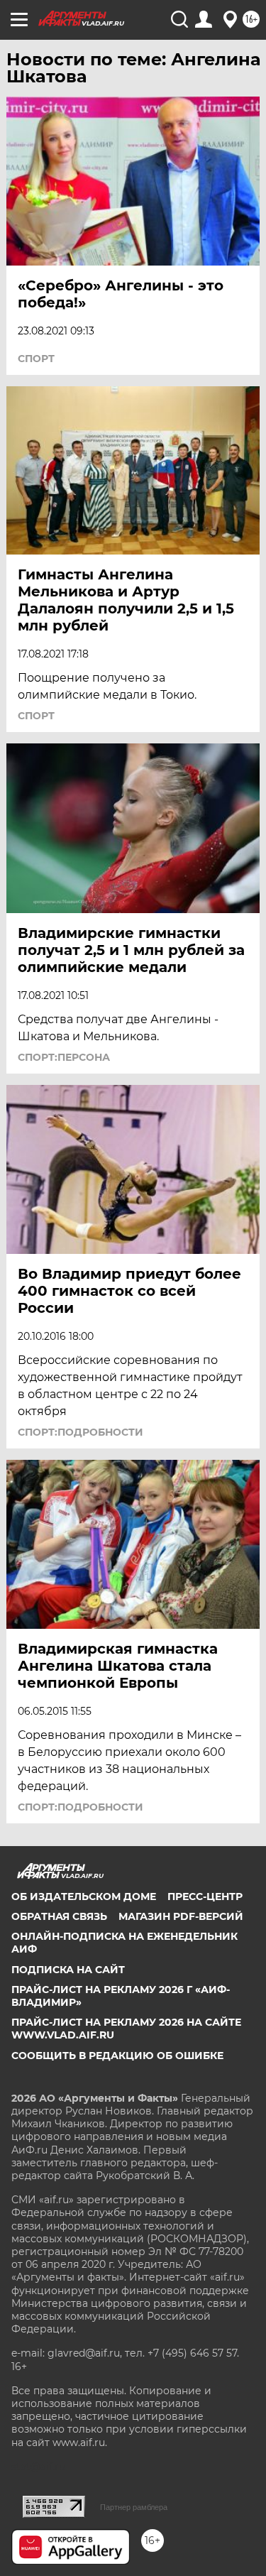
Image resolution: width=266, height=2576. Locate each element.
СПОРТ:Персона (64, 1057)
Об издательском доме (84, 1896)
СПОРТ (36, 359)
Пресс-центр (205, 1896)
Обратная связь (59, 1916)
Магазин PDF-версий (181, 1916)
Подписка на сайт (68, 1970)
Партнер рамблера (134, 2507)
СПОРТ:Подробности (81, 1432)
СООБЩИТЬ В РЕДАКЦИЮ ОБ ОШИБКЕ (117, 2056)
